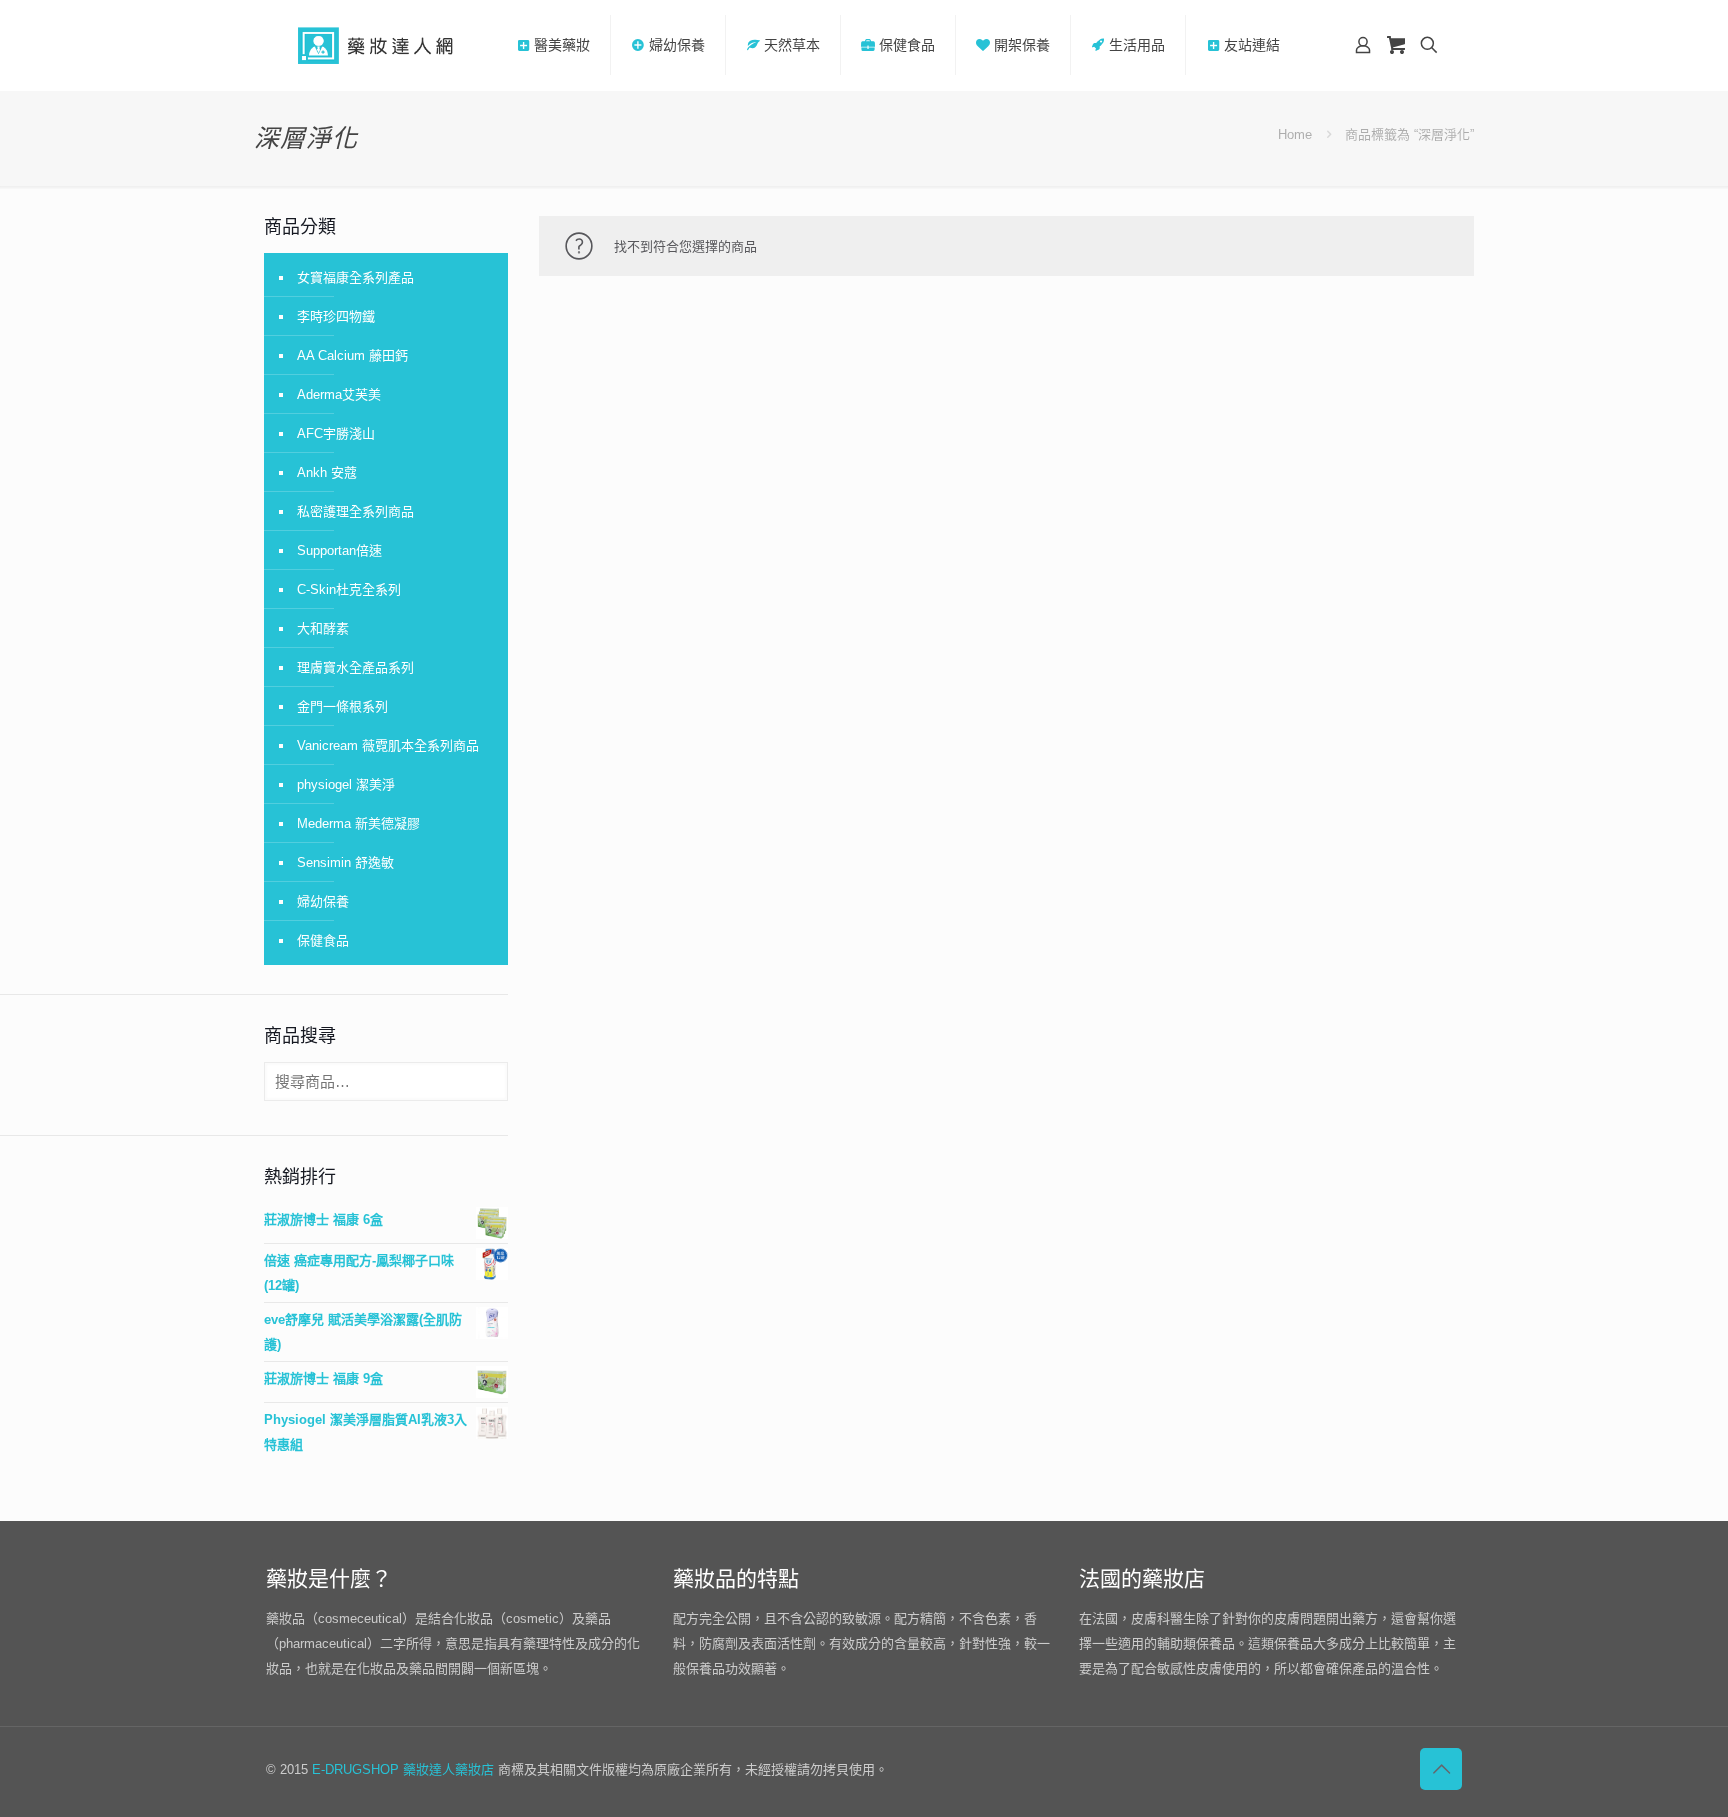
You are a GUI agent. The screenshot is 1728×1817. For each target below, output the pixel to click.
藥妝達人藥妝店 (448, 1769)
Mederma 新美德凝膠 (358, 823)
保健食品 (323, 940)
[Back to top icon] (1441, 1769)
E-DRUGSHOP (355, 1769)
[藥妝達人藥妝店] (376, 45)
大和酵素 (323, 628)
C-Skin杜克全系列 (349, 589)
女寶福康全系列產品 (355, 277)
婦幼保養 (323, 901)
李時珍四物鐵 (336, 316)
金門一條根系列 (342, 706)
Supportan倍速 (339, 550)
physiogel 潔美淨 (346, 784)
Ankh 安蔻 (327, 472)
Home (1295, 134)
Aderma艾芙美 (339, 394)
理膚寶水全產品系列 (355, 667)
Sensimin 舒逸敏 (345, 862)
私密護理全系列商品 (355, 511)
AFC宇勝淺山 (336, 433)
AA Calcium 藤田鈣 (352, 355)
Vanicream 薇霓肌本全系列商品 (388, 745)
